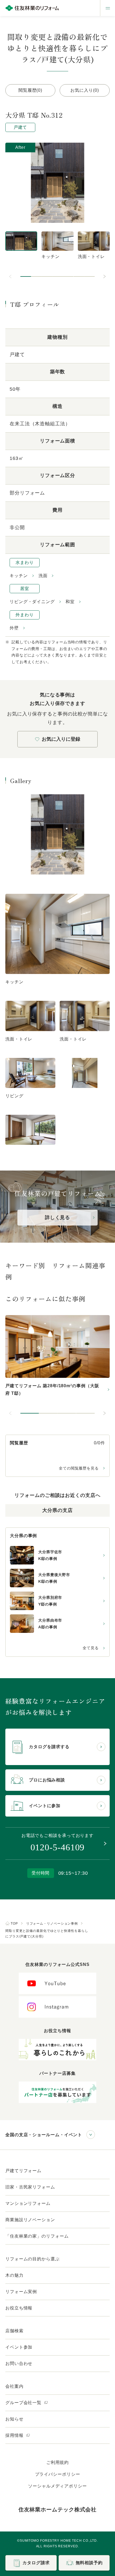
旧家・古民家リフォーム (30, 2187)
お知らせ (14, 2419)
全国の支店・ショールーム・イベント (44, 2135)
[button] (26, 276)
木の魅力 (14, 2275)
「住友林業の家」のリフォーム (37, 2236)
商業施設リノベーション (30, 2220)
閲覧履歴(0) (30, 90)
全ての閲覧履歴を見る (79, 1468)
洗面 (43, 576)
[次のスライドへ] (104, 276)
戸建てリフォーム (23, 2171)
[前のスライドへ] (11, 276)
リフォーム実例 (21, 2292)
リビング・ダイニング (32, 602)
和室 (70, 602)
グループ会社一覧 (24, 2403)
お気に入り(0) (85, 90)
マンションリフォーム (28, 2203)
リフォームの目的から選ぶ (32, 2259)
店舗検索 (14, 2331)
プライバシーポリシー (58, 2474)
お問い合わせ (19, 2363)
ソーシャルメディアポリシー (57, 2486)
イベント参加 (19, 2347)
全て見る (91, 1648)
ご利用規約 (58, 2462)
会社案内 (14, 2386)
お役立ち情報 (19, 2308)
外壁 (14, 628)
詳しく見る (58, 1217)
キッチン (19, 576)
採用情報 (15, 2435)
